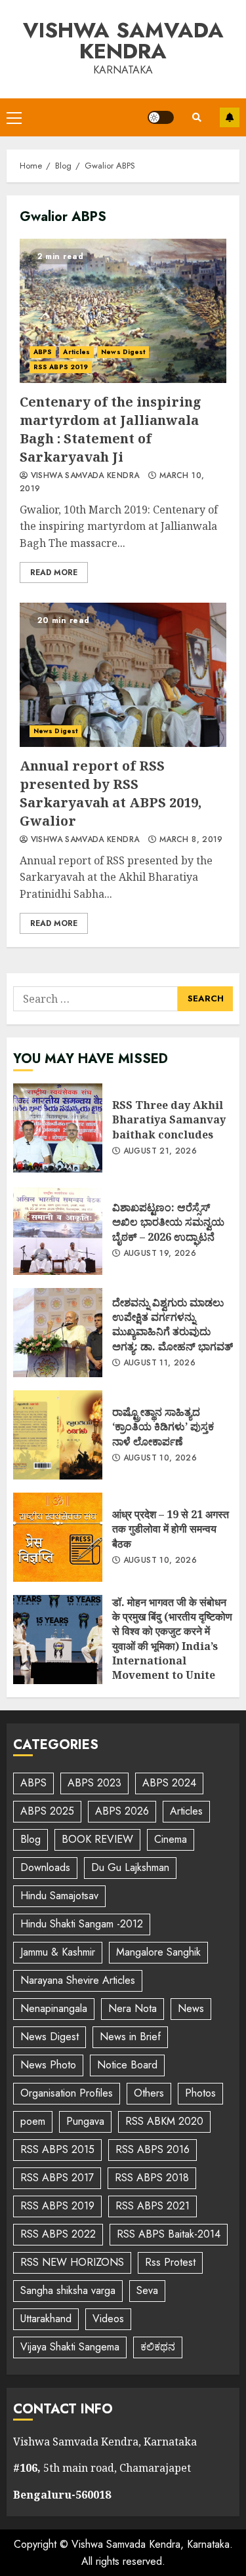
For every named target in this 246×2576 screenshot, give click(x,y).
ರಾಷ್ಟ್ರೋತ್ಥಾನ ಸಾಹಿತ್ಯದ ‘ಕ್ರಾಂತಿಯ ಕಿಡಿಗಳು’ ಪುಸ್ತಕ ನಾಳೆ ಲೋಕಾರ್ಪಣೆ (58, 1435)
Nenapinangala (54, 2008)
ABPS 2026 (122, 1811)
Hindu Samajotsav (59, 1896)
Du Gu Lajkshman (130, 1867)
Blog (31, 1839)
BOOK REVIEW (97, 1839)
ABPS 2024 (169, 1783)
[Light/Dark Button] (161, 117)
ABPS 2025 (47, 1811)
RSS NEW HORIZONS (72, 2262)
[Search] (197, 117)
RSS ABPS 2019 (61, 367)
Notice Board (127, 2065)
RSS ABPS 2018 (152, 2178)
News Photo (48, 2065)
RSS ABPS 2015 (57, 2149)
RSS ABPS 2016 (153, 2149)
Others (149, 2093)
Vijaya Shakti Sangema (70, 2347)
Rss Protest (170, 2262)
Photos (200, 2093)
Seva (147, 2290)
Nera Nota (133, 2008)
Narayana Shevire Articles (78, 1980)
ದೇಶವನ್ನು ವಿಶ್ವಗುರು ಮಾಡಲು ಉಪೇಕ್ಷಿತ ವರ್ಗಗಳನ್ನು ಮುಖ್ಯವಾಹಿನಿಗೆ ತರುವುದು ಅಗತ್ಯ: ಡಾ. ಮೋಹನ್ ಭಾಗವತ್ (58, 1333)
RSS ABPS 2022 (58, 2234)
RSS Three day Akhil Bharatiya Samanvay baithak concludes (58, 1128)
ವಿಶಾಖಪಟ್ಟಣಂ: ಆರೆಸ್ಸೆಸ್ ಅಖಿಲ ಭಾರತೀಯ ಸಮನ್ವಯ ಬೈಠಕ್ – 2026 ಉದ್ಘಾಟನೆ (58, 1230)
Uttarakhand (46, 2319)
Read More (54, 573)
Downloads (45, 1867)
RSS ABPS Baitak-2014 (169, 2234)
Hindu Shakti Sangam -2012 (82, 1924)
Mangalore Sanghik (158, 1952)
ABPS (43, 352)
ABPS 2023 (94, 1783)
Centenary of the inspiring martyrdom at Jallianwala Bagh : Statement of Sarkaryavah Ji (123, 311)
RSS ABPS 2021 (153, 2206)
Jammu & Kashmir (58, 1952)
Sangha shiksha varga (68, 2290)
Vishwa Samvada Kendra (123, 41)
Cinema (171, 1839)
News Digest (123, 352)
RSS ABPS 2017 (57, 2178)
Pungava (85, 2121)
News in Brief (130, 2037)
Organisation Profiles (67, 2093)
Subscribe (230, 117)
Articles (76, 352)
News (191, 2008)
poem (33, 2121)
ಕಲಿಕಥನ (158, 2347)
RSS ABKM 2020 (164, 2121)
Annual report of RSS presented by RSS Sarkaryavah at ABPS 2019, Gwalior (123, 675)
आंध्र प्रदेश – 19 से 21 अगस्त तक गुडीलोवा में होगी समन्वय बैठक (58, 1537)
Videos (108, 2319)
